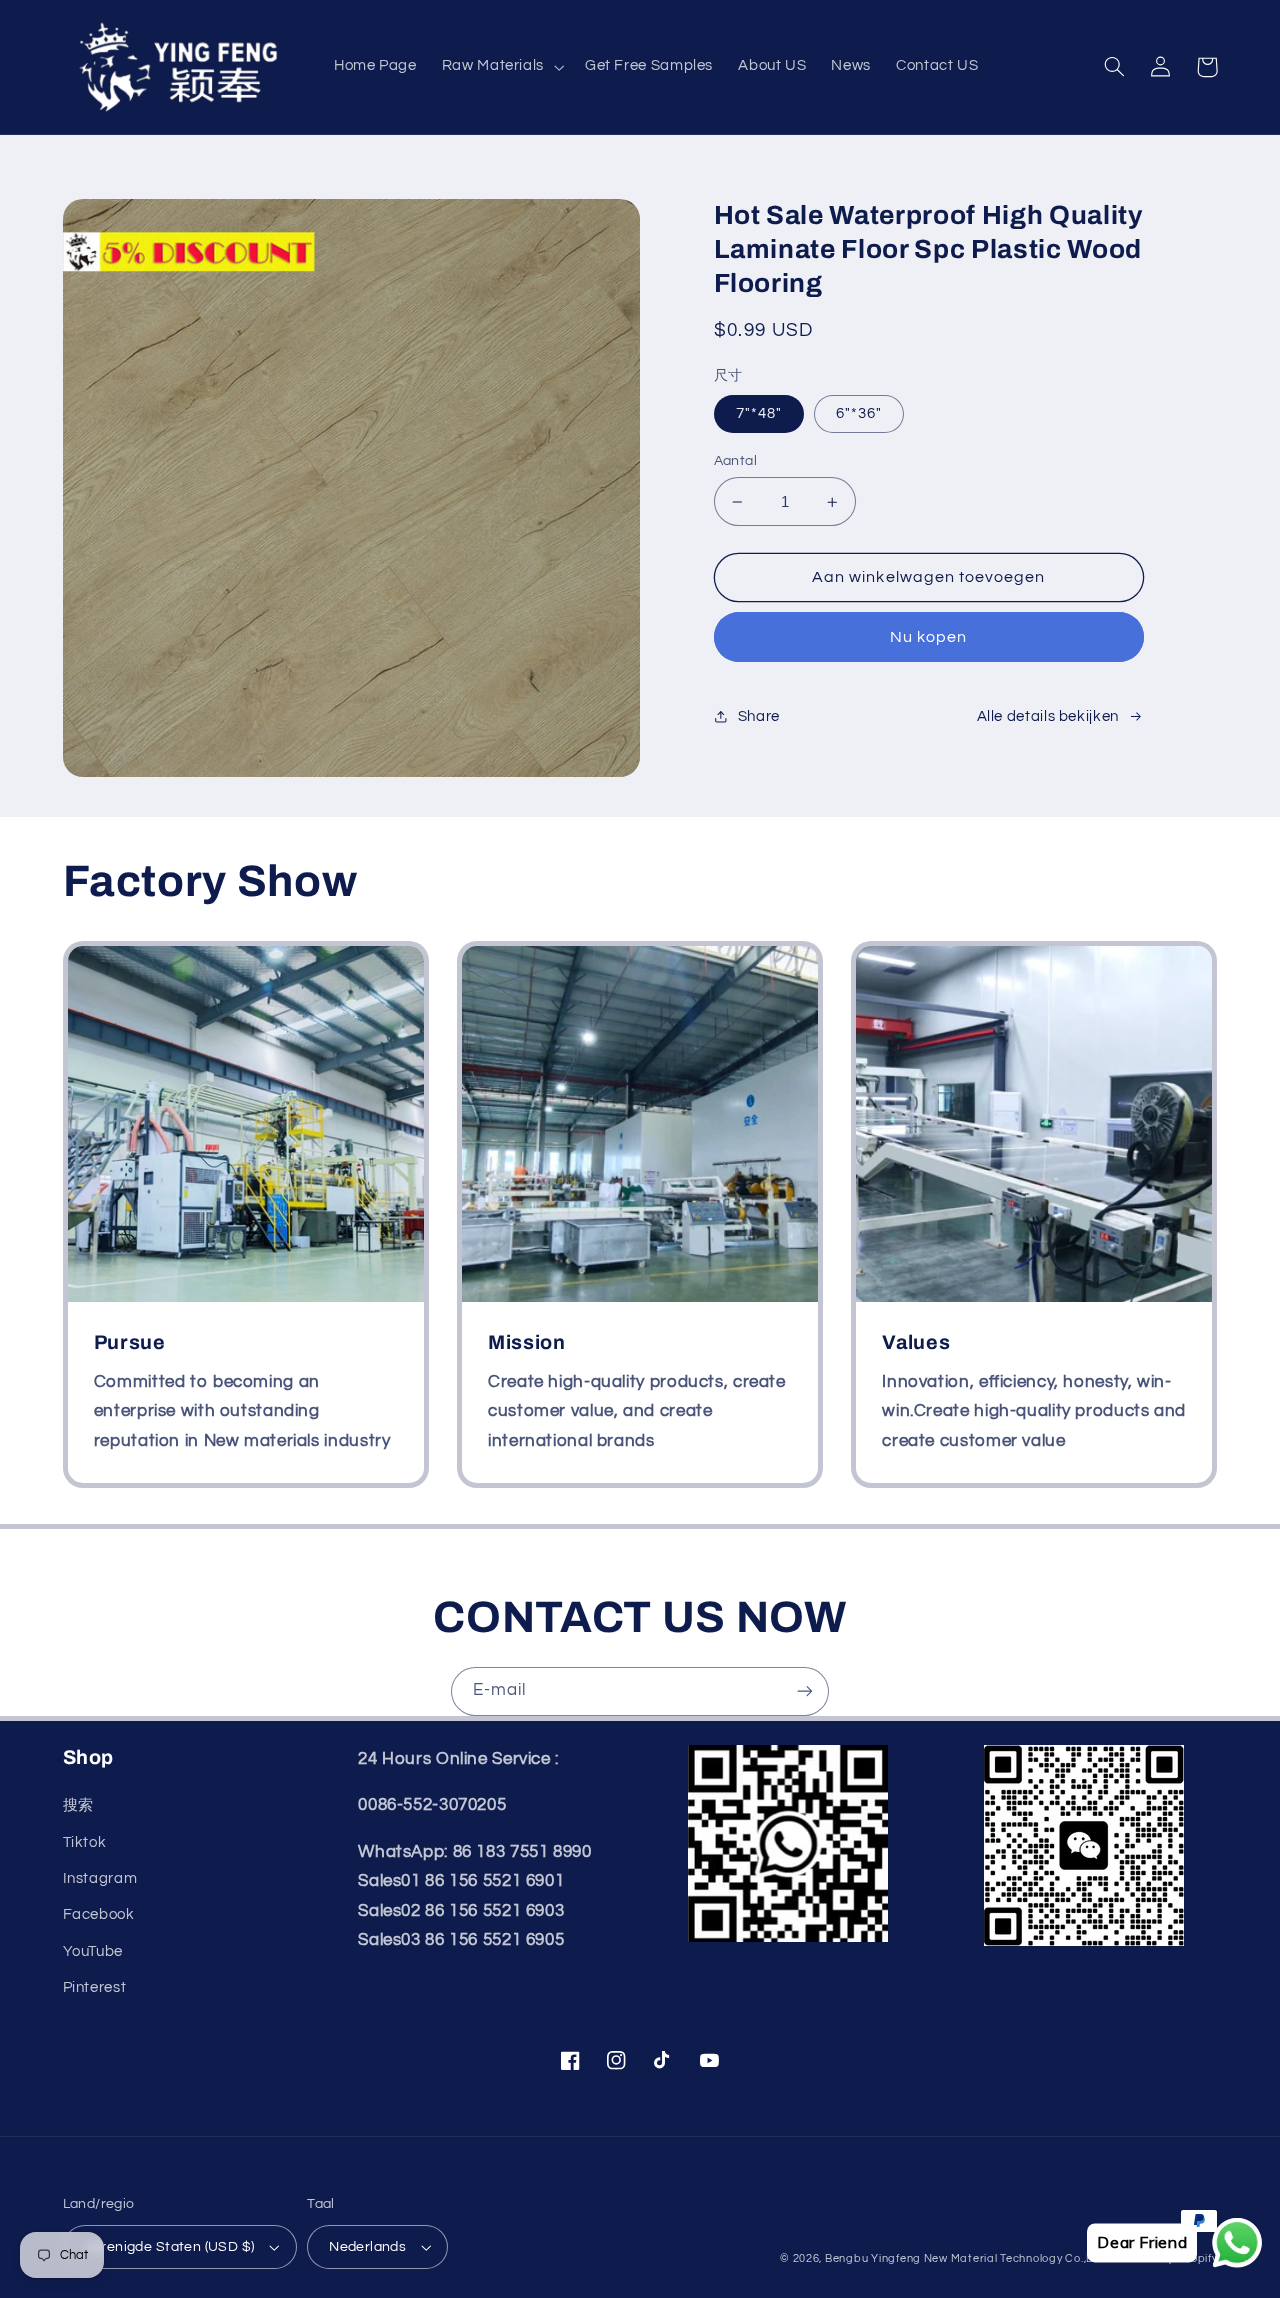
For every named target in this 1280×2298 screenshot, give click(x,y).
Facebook (99, 1914)
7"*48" (759, 413)
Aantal (736, 461)
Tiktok (85, 1842)
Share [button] (759, 716)
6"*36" (859, 413)
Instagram (100, 1878)
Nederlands (367, 2247)
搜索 (78, 1805)
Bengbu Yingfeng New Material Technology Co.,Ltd (965, 2258)
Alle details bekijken (1048, 716)
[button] (500, 67)
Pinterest (95, 1987)
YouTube (93, 1951)
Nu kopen (928, 637)
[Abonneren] (805, 1691)
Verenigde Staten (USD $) (170, 2247)
